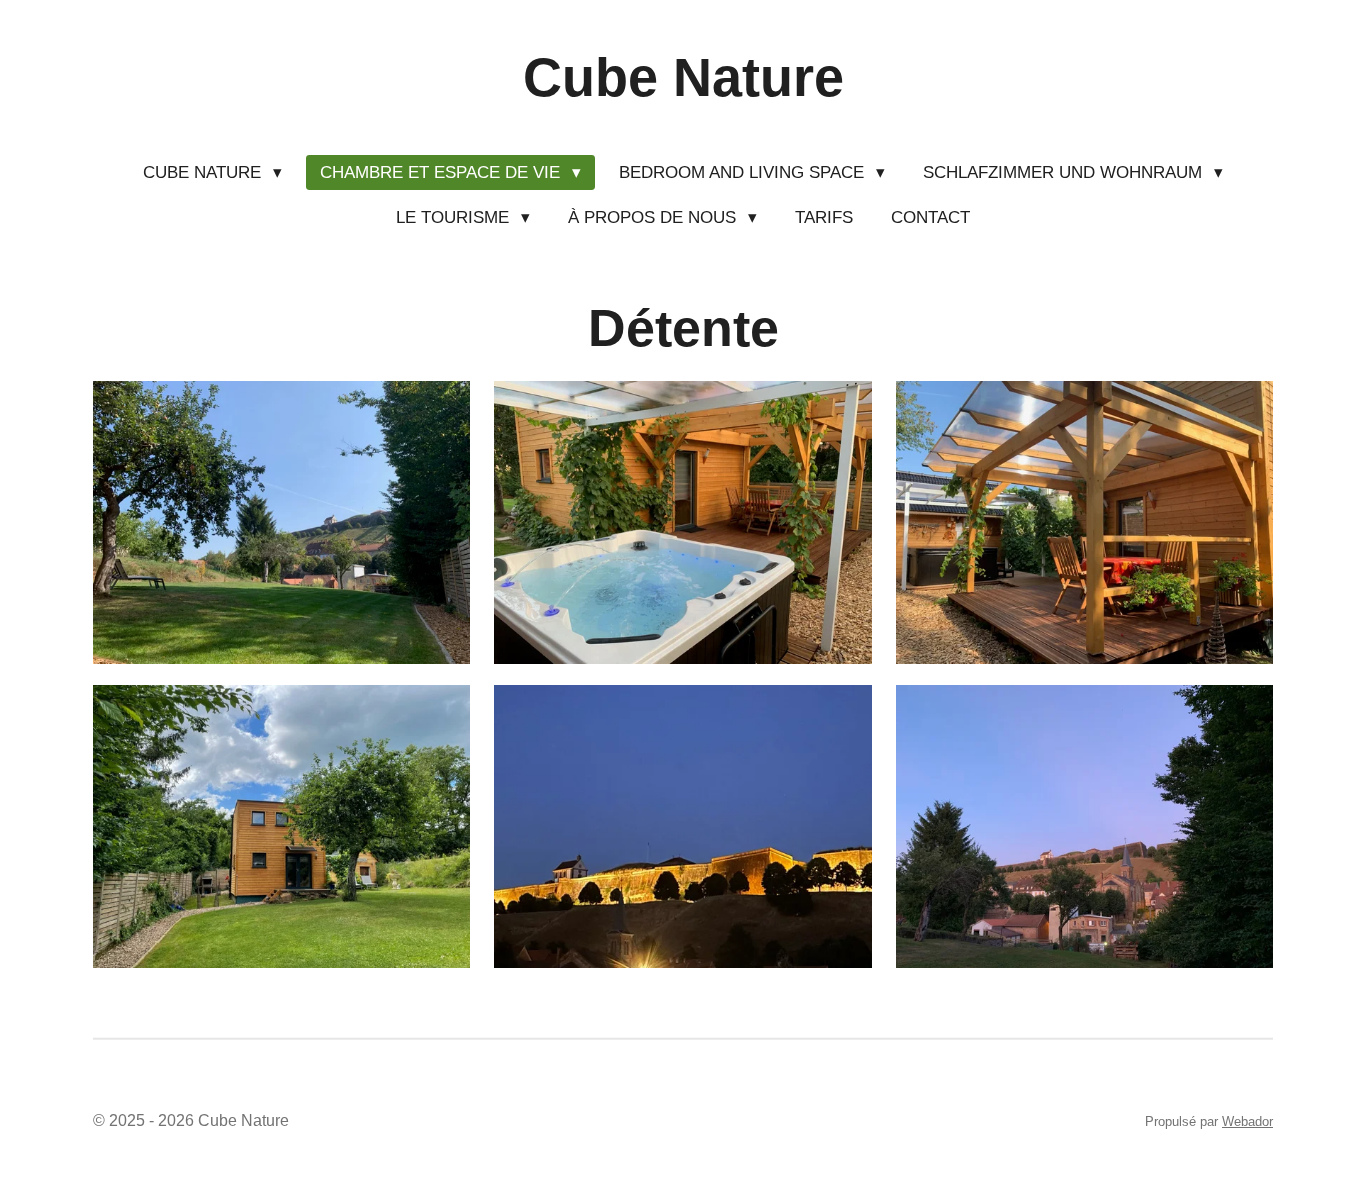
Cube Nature (683, 77)
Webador (1247, 1121)
